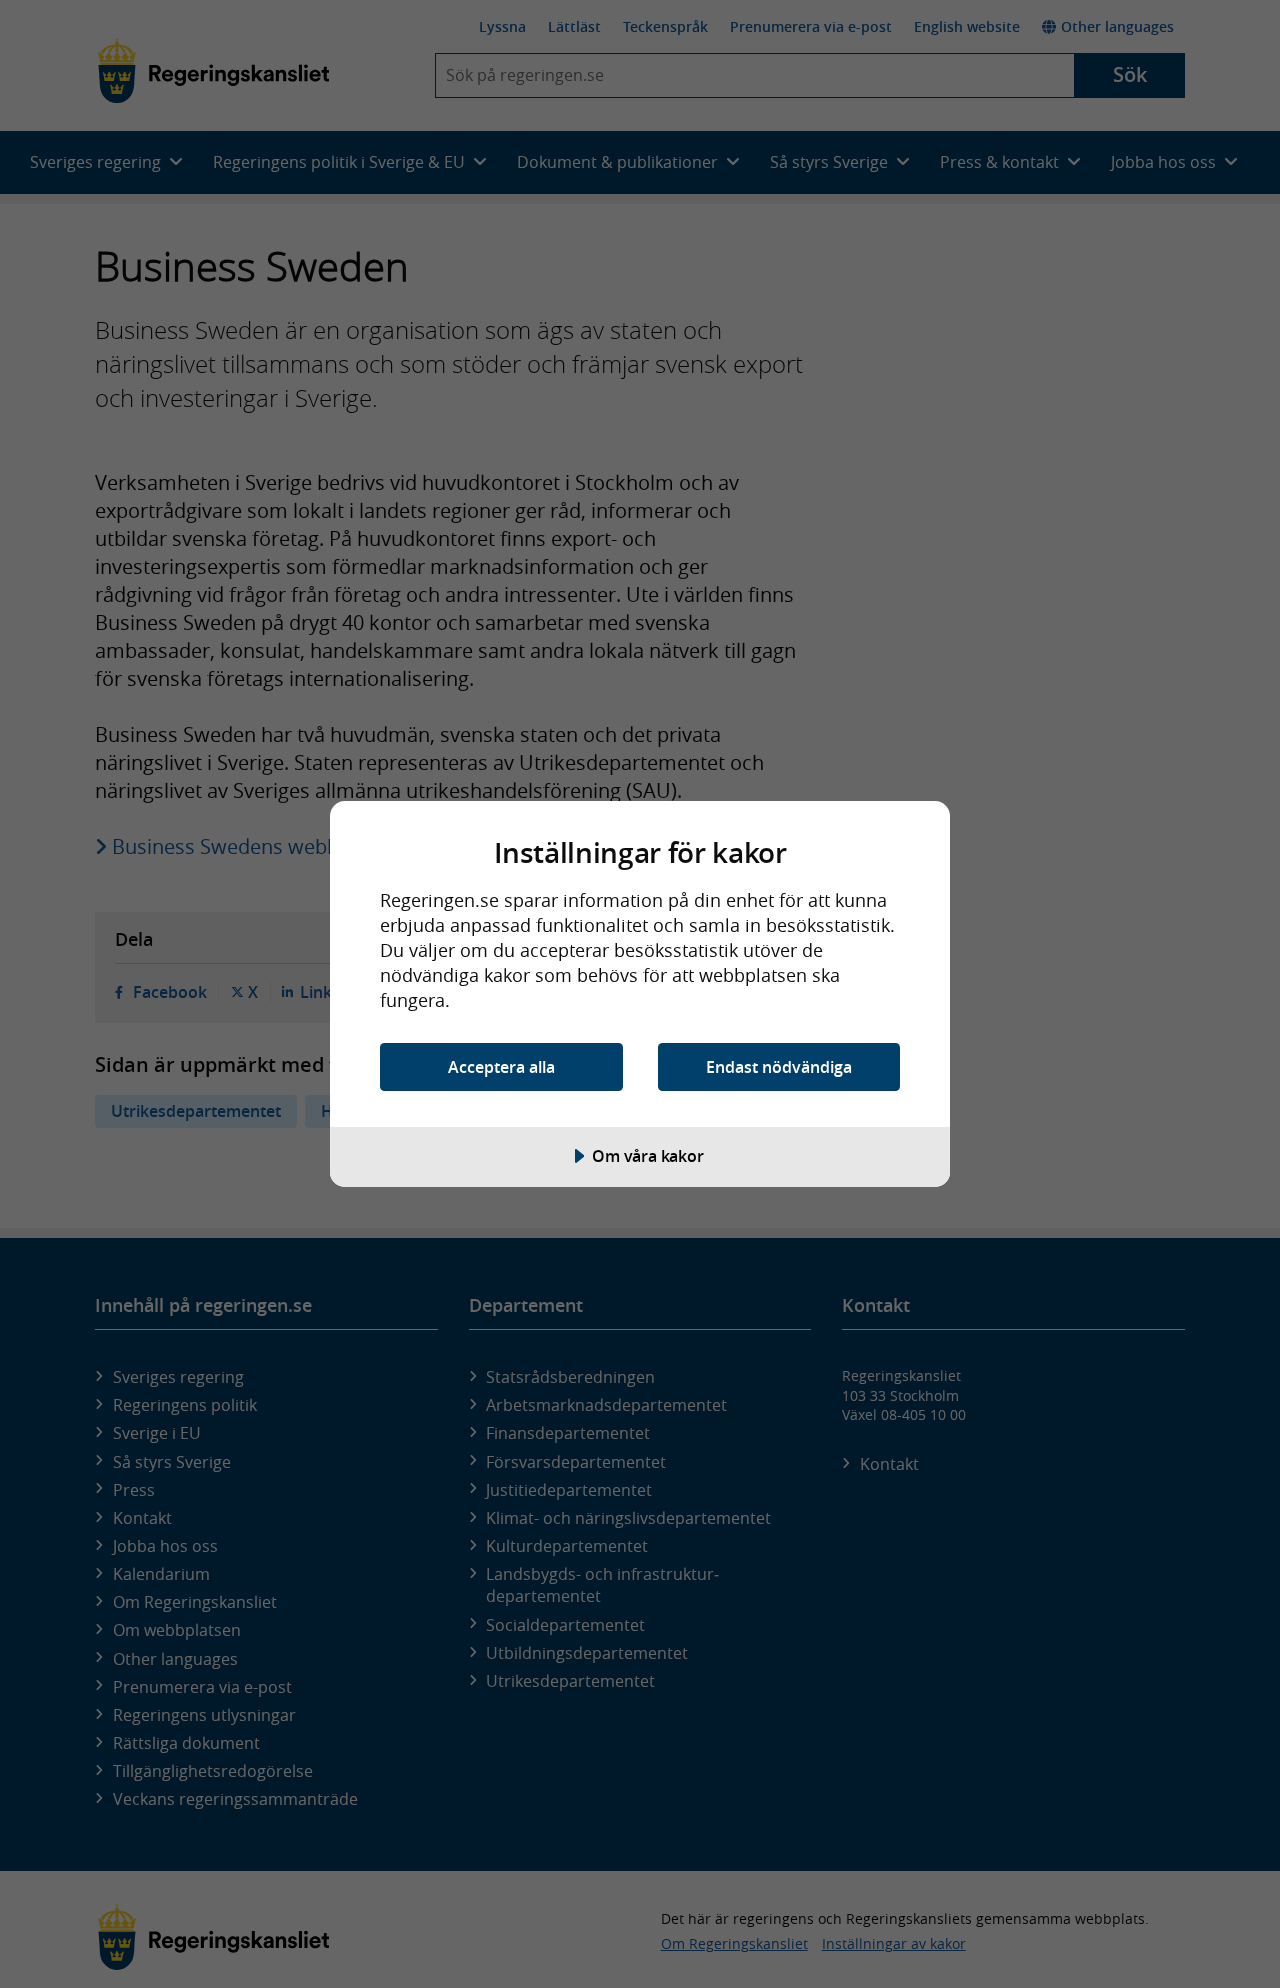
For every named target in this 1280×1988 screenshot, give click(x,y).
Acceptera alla (501, 1067)
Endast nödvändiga (779, 1067)
